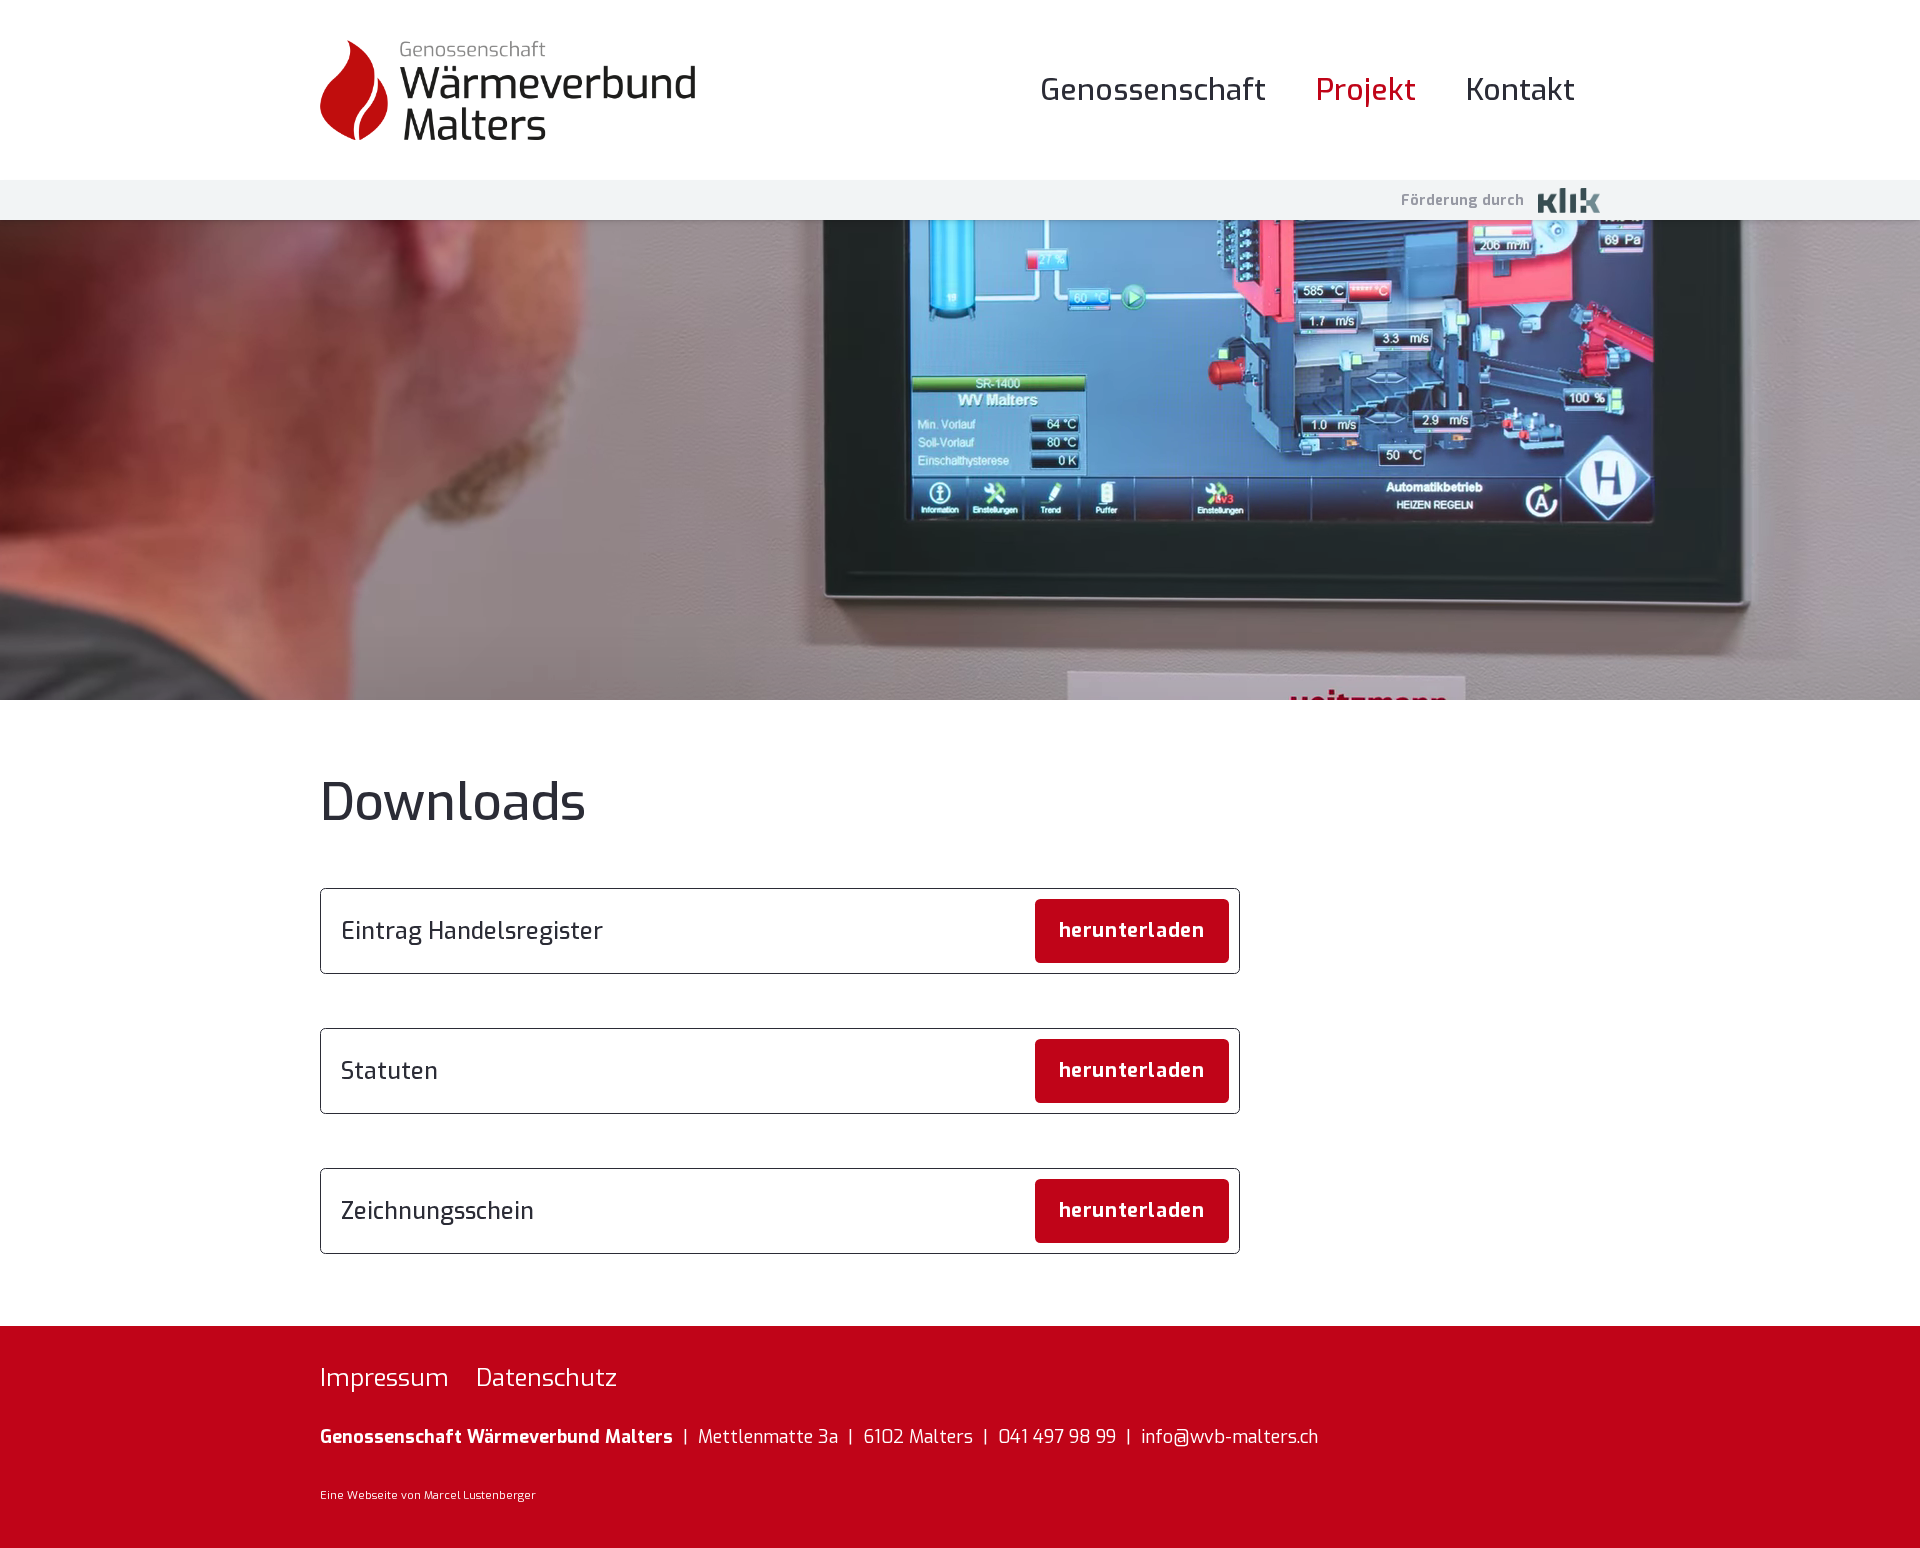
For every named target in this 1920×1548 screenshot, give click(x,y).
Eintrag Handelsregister (472, 931)
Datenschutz (546, 1378)
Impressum (384, 1378)
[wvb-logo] (507, 90)
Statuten (389, 1071)
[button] (1602, 90)
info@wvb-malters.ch (1229, 1437)
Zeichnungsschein (437, 1211)
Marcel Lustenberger (480, 1495)
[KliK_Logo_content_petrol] (1569, 200)
